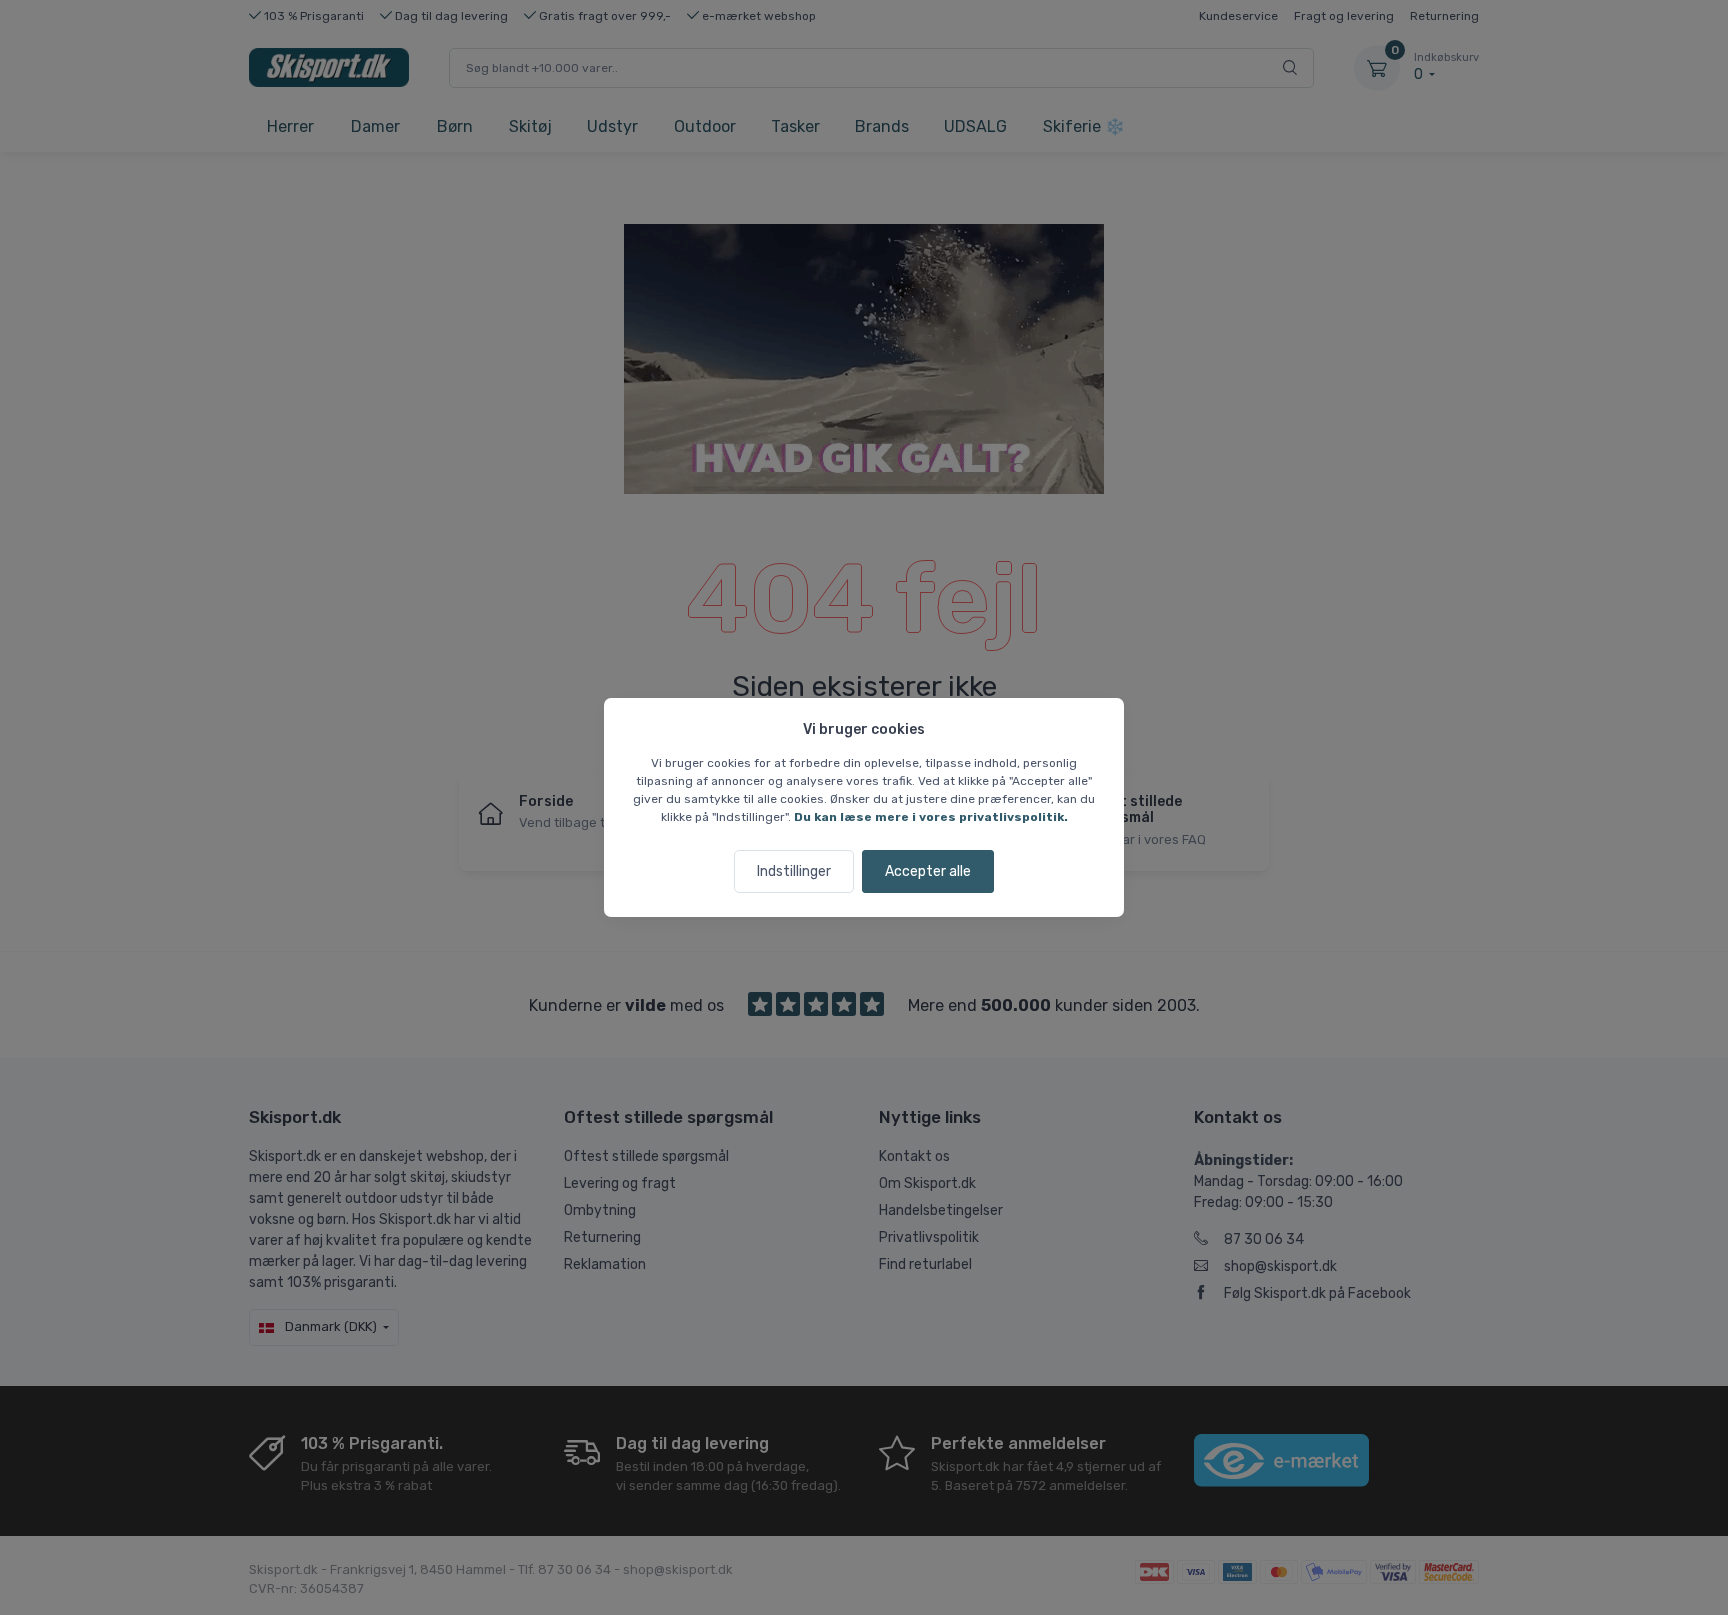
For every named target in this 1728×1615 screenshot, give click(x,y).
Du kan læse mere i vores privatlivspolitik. (931, 817)
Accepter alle (928, 871)
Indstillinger (794, 871)
